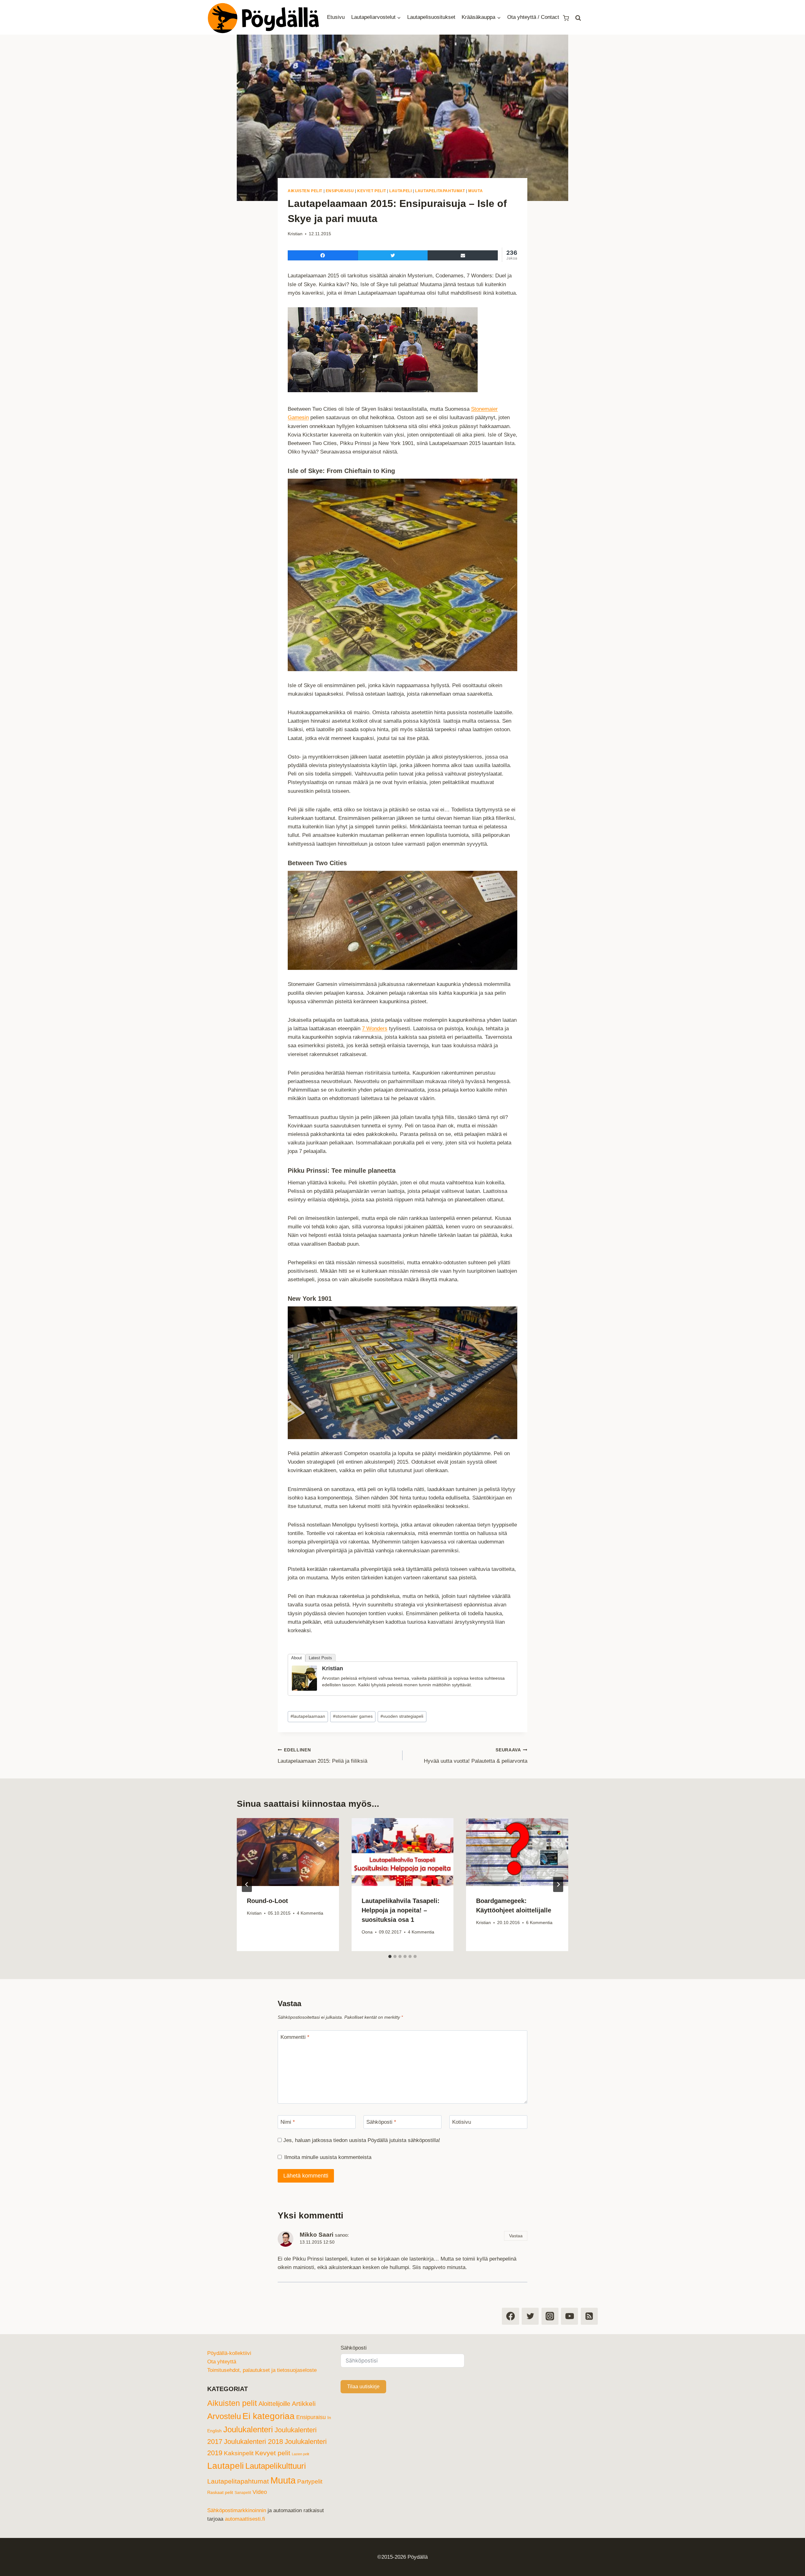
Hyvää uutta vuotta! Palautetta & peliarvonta (476, 1756)
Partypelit (310, 2481)
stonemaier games (353, 1716)
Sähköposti (381, 2122)
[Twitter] (530, 2316)
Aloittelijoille (274, 2404)
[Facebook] (510, 2316)
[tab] (390, 1956)
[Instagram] (550, 2316)
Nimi (288, 2122)
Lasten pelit (300, 2454)
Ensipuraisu (340, 191)
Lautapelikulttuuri (276, 2466)
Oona (367, 1932)
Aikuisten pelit (305, 191)
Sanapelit (243, 2493)
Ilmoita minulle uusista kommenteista (328, 2157)
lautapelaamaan (308, 1716)
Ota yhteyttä (222, 2362)
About (297, 1658)
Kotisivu (462, 2122)
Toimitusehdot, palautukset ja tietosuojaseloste (262, 2370)
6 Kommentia (539, 1923)
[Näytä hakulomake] (578, 18)
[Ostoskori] (566, 17)
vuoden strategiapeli (402, 1716)
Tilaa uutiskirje (363, 2387)
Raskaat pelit (220, 2492)
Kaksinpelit (239, 2453)
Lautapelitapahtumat (440, 191)
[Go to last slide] (247, 1884)
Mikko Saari (316, 2235)
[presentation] (288, 1852)
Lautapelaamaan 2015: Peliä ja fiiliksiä (322, 1756)
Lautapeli (400, 191)
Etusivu (336, 17)
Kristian (295, 234)
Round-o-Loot (267, 1901)
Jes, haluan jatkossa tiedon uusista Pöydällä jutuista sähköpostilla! (361, 2140)
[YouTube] (569, 2316)
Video (260, 2492)
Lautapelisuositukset (431, 17)
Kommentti (295, 2037)
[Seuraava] (558, 1884)
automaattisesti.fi (245, 2519)
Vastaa (516, 2236)
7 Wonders (375, 1029)
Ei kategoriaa (269, 2416)
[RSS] (589, 2316)
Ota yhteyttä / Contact (533, 17)
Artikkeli (304, 2404)
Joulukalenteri (248, 2429)
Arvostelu (224, 2416)
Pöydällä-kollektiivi (229, 2353)
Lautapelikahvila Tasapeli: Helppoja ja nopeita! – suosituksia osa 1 (401, 1910)
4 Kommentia (310, 1913)
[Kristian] (304, 1678)
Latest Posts (320, 1658)
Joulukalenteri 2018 (253, 2442)
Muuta (475, 191)
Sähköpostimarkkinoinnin (237, 2510)
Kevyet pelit (372, 191)
